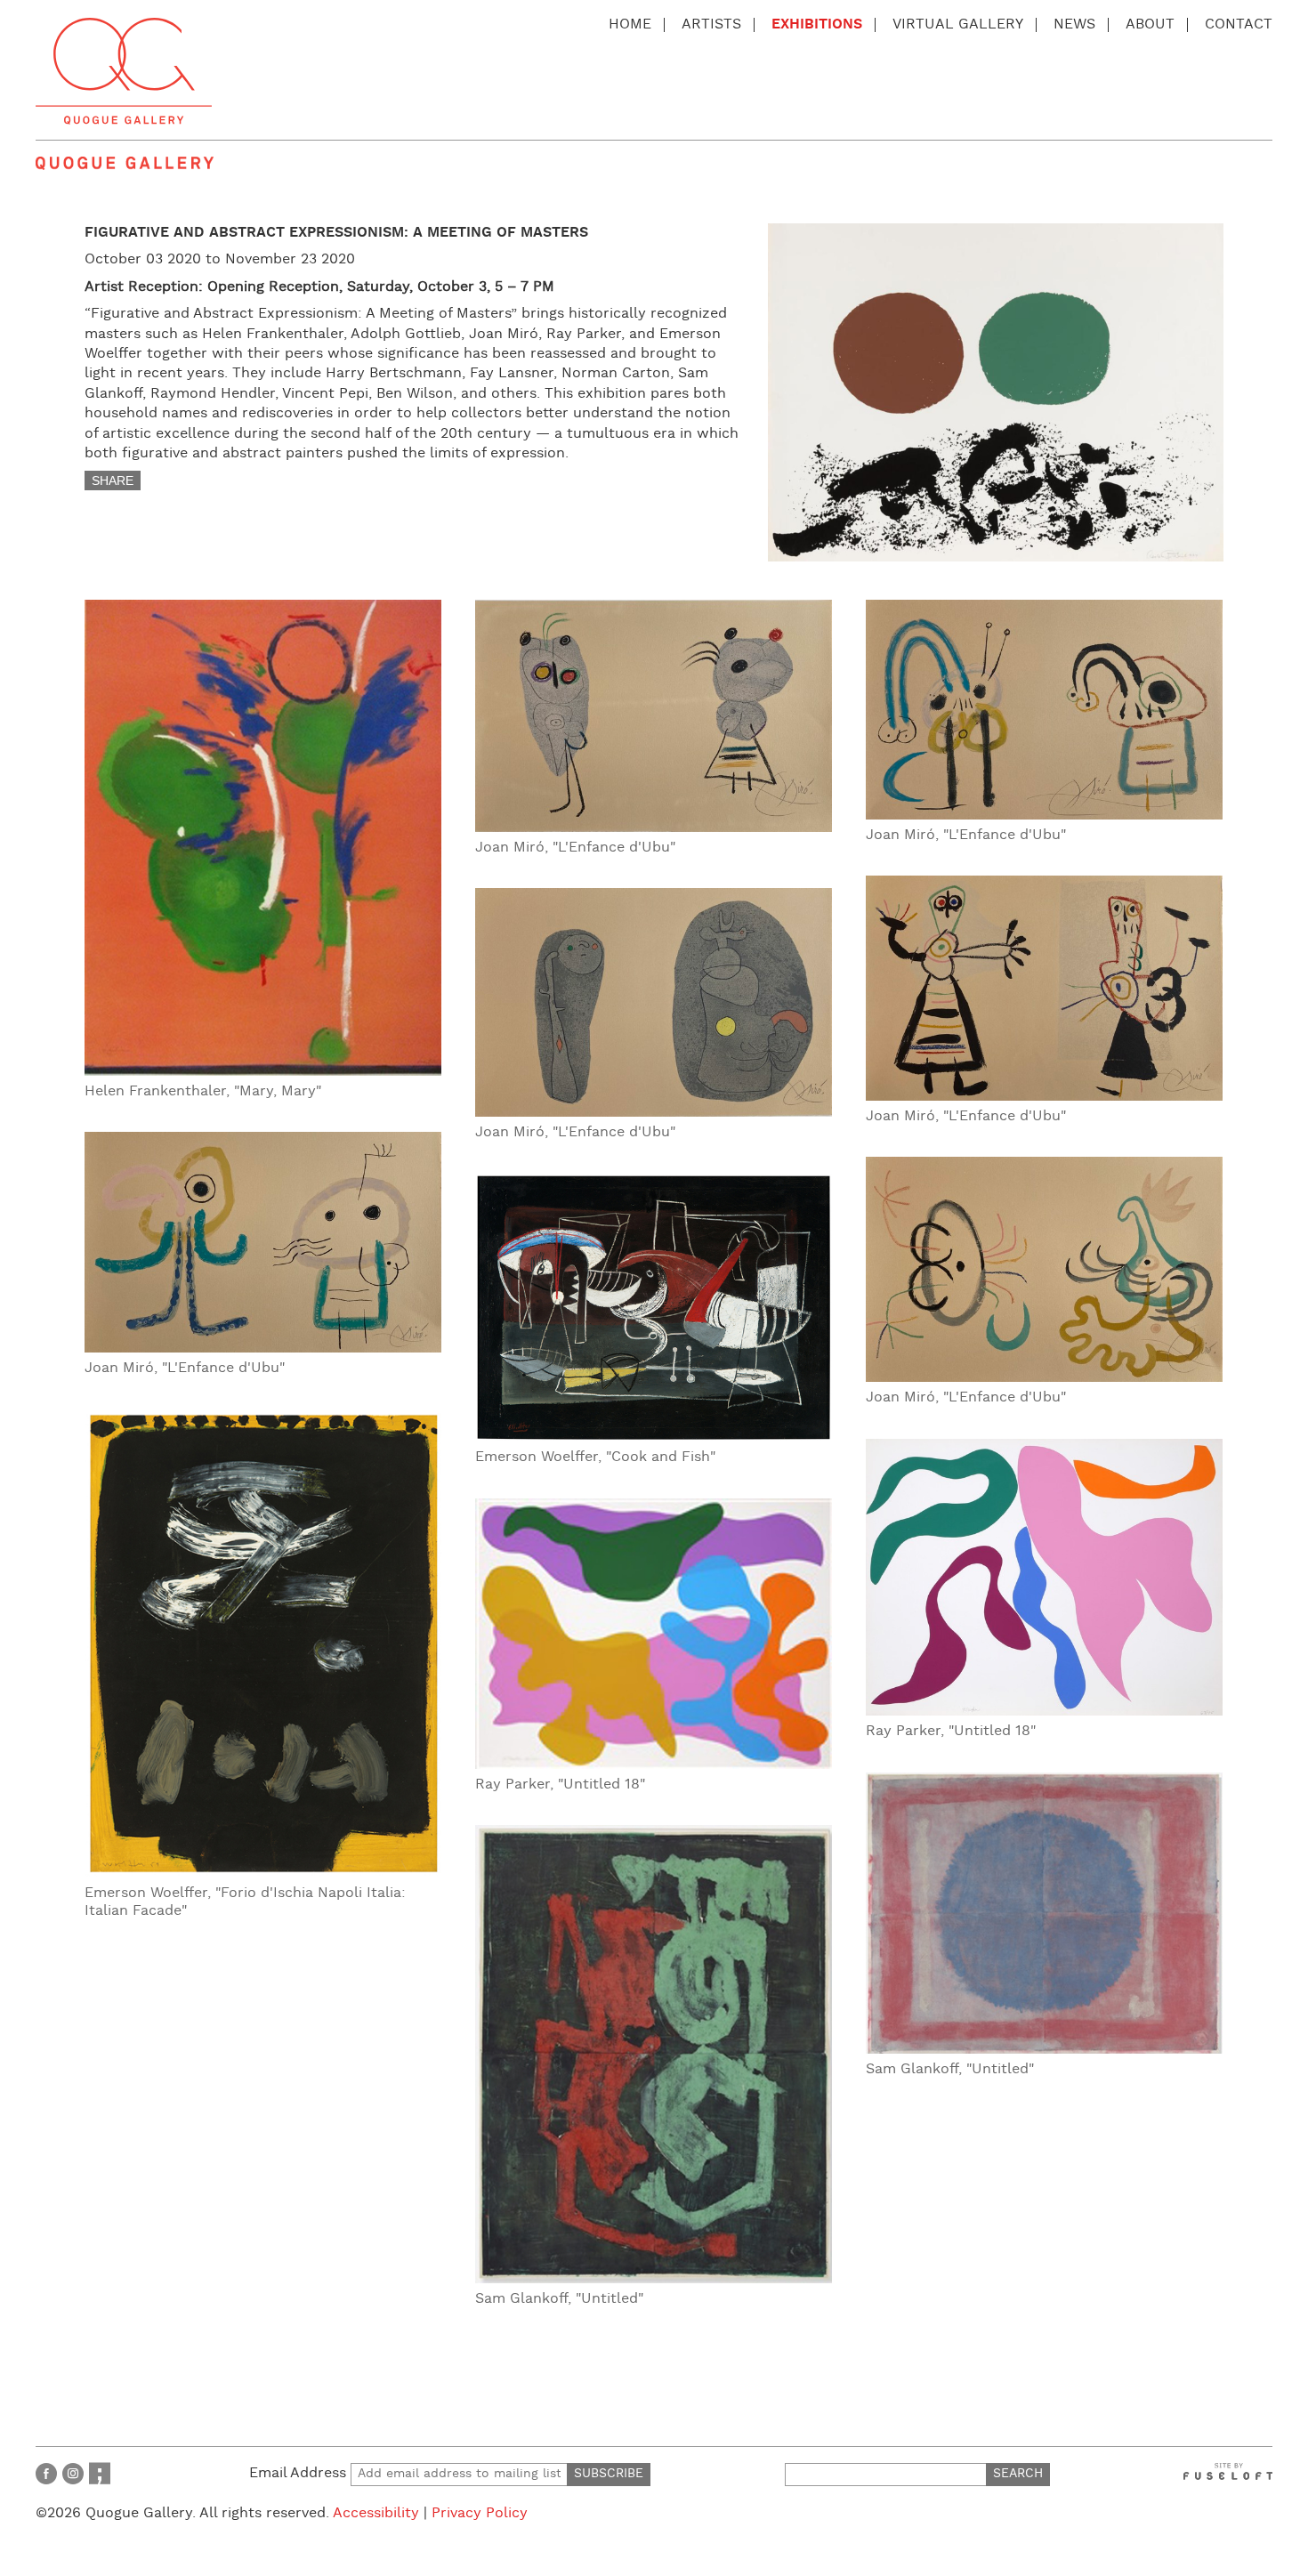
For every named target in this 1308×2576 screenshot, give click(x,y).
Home (630, 24)
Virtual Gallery (958, 24)
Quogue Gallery (124, 71)
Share (113, 480)
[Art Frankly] (100, 2473)
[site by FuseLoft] (1228, 2471)
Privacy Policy (480, 2513)
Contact (1239, 24)
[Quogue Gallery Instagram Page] (73, 2473)
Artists (711, 24)
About (1150, 24)
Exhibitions (817, 24)
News (1074, 24)
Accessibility (376, 2513)
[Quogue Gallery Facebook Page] (46, 2473)
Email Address (300, 2473)
